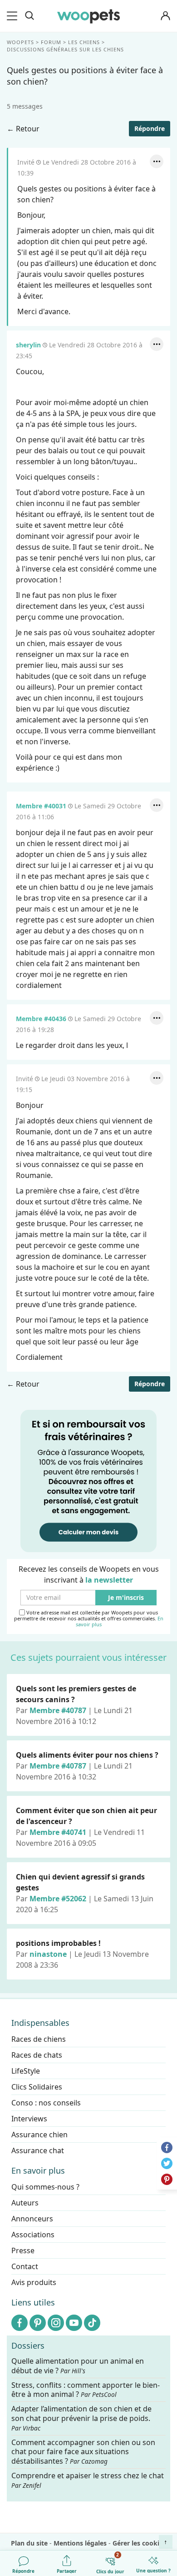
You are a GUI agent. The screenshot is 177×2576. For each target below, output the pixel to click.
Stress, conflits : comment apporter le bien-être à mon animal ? (86, 2390)
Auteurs (25, 2203)
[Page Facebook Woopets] (20, 2323)
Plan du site (29, 2543)
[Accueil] (88, 16)
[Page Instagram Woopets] (56, 2323)
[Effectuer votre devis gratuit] (88, 1480)
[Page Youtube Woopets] (74, 2323)
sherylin (28, 345)
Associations (33, 2235)
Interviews (29, 2119)
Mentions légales (80, 2543)
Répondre (150, 128)
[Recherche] (29, 16)
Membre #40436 (41, 1019)
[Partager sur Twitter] (167, 2163)
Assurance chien (39, 2135)
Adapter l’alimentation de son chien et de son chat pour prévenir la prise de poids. (81, 2418)
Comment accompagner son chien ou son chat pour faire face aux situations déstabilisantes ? (83, 2452)
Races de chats (37, 2055)
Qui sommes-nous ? (45, 2187)
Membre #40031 (41, 806)
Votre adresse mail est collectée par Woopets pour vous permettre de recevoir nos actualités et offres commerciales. (89, 1619)
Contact (25, 2266)
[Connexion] (165, 16)
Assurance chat (38, 2150)
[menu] (14, 16)
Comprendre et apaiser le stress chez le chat (88, 2480)
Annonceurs (32, 2219)
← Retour (23, 129)
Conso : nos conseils (46, 2103)
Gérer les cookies (139, 2543)
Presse (23, 2250)
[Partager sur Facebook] (167, 2148)
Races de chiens (39, 2039)
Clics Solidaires (37, 2087)
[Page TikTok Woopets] (92, 2323)
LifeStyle (26, 2071)
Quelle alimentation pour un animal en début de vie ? (78, 2366)
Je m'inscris (126, 1598)
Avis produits (34, 2282)
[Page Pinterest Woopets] (38, 2323)
